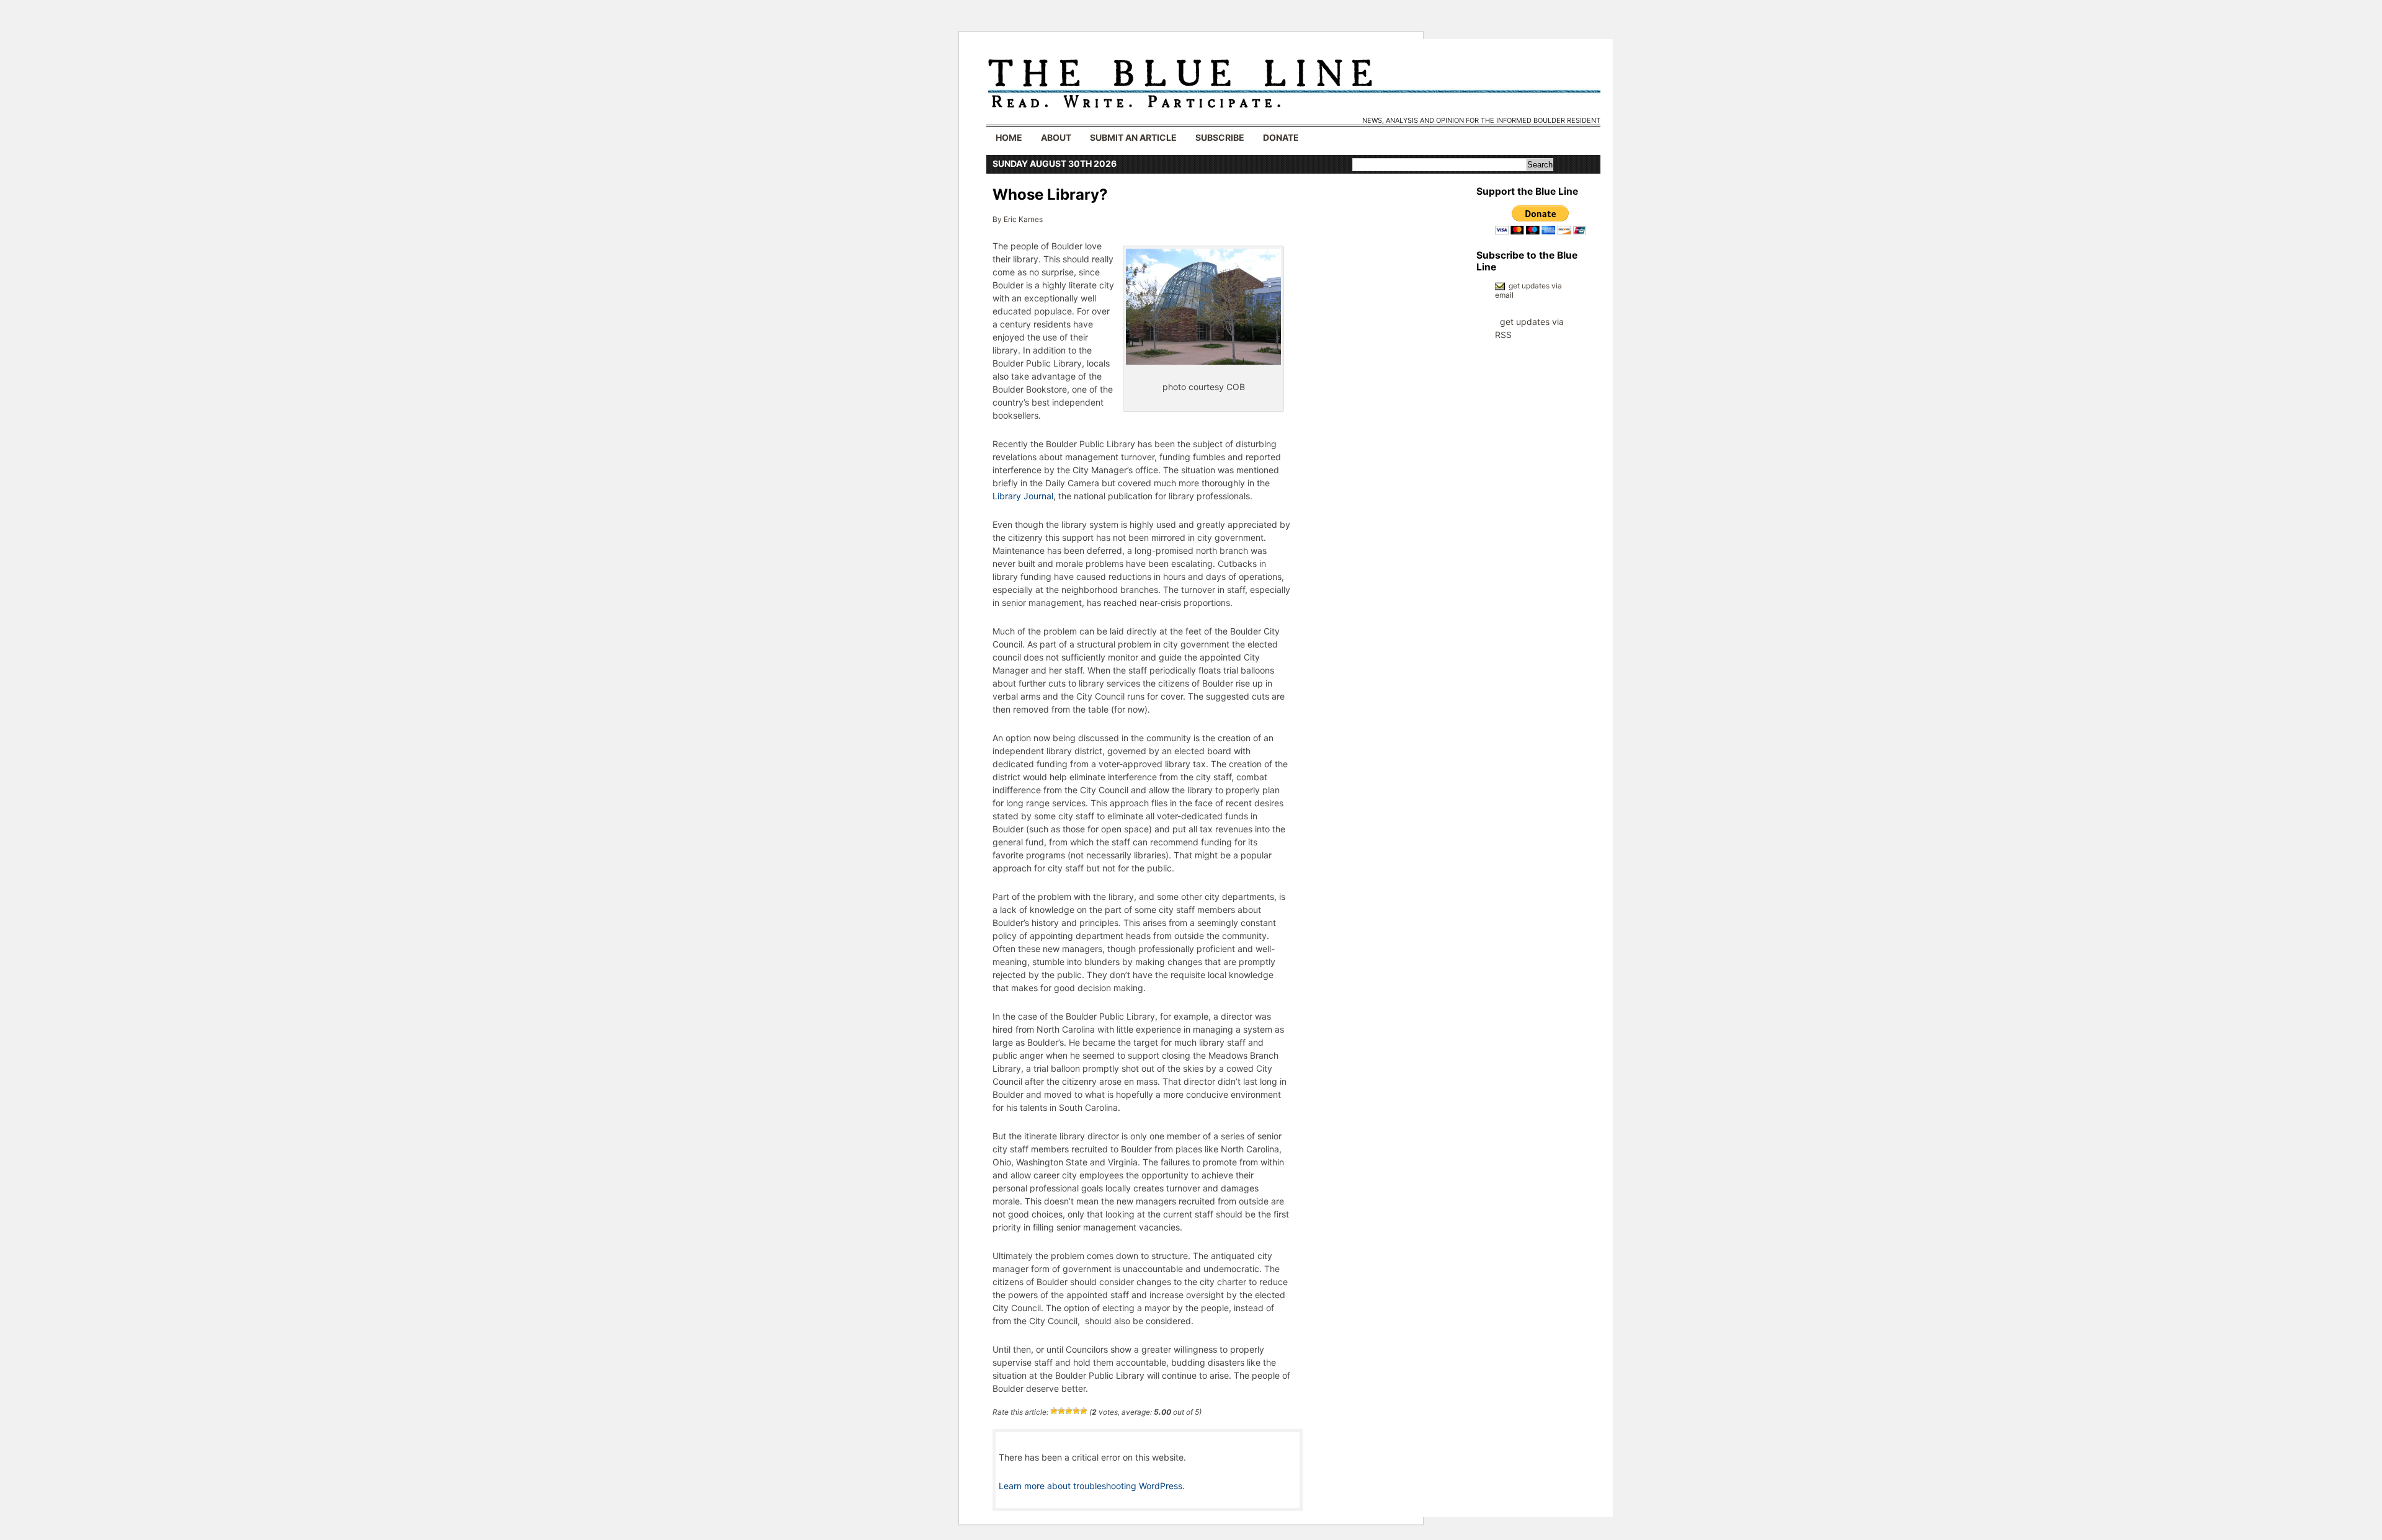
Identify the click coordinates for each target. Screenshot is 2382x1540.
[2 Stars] (1061, 1411)
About (1056, 137)
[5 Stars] (1084, 1411)
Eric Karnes (1023, 219)
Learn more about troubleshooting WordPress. (1092, 1486)
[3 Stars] (1069, 1411)
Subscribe (1220, 137)
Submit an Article (1133, 137)
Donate (1281, 137)
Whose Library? (1050, 194)
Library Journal (1023, 496)
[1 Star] (1054, 1411)
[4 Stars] (1076, 1411)
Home (1009, 137)
